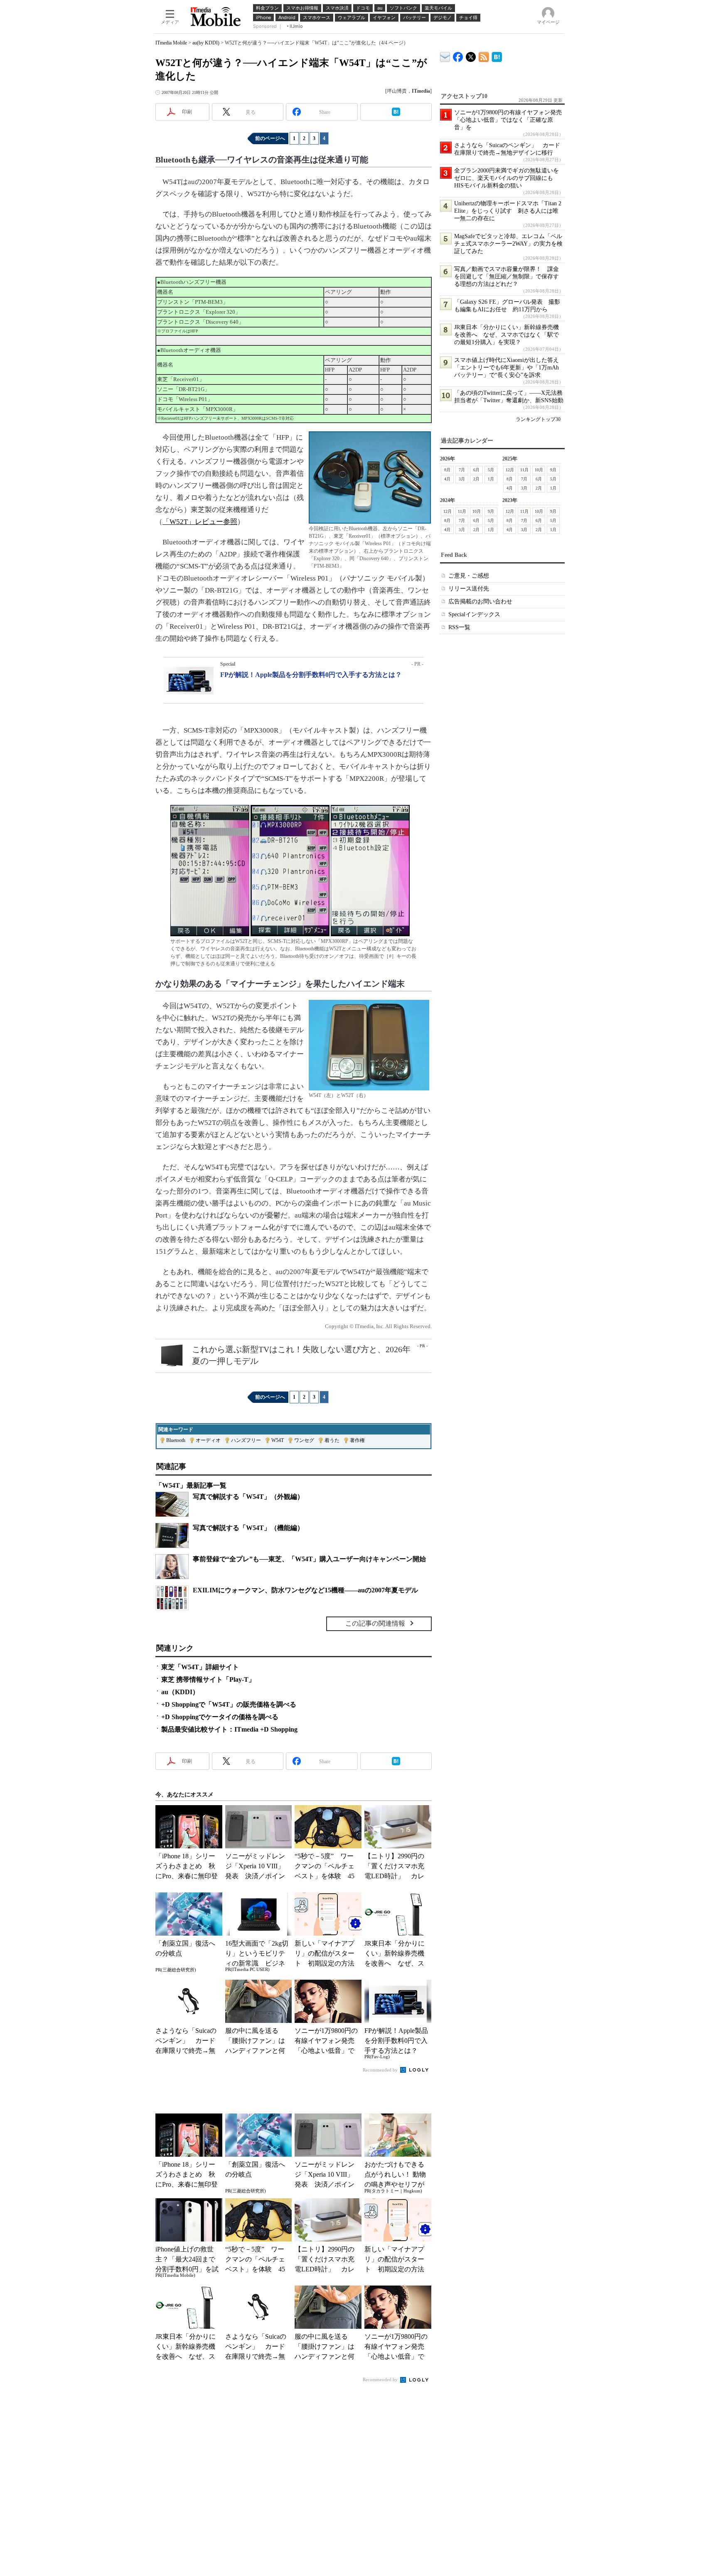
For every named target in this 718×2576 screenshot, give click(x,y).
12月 (510, 470)
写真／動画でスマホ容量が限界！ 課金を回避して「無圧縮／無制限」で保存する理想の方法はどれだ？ (507, 277)
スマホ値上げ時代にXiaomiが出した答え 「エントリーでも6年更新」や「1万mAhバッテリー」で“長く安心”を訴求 (509, 368)
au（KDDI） (180, 1692)
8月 (447, 470)
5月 (491, 470)
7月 (462, 470)
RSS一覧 (459, 627)
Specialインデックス (474, 614)
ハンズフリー (246, 1440)
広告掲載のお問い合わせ (480, 602)
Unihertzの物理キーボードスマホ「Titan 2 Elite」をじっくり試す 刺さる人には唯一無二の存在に (508, 211)
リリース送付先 (469, 589)
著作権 (357, 1440)
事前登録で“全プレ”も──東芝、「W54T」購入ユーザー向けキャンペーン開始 (309, 1559)
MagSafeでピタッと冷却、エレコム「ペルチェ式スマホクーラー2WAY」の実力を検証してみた (508, 244)
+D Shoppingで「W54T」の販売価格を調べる (229, 1704)
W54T (278, 1440)
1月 (491, 479)
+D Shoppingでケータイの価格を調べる (220, 1717)
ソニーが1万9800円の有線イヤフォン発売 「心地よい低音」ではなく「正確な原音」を (511, 120)
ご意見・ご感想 (469, 576)
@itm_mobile (471, 55)
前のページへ (270, 138)
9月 (553, 470)
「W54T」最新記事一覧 (191, 1485)
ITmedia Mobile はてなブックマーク (497, 55)
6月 (476, 470)
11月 (524, 470)
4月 (447, 479)
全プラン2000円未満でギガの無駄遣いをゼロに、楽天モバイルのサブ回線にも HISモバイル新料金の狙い (507, 178)
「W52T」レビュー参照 (200, 522)
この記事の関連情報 (375, 1623)
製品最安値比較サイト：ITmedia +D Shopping (229, 1729)
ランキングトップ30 (538, 419)
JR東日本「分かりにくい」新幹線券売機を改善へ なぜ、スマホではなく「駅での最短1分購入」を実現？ (507, 335)
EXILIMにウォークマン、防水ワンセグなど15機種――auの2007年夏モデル (305, 1590)
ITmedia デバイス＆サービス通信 (445, 55)
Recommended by (381, 2070)
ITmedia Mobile (171, 43)
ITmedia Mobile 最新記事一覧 (484, 55)
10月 (539, 470)
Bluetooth (176, 1440)
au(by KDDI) (206, 43)
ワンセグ (304, 1440)
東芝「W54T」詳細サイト (200, 1667)
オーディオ (208, 1440)
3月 (462, 479)
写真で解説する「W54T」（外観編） (248, 1497)
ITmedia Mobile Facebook (458, 55)
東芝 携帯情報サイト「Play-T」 (208, 1679)
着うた (332, 1440)
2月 (476, 479)
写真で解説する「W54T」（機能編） (248, 1528)
